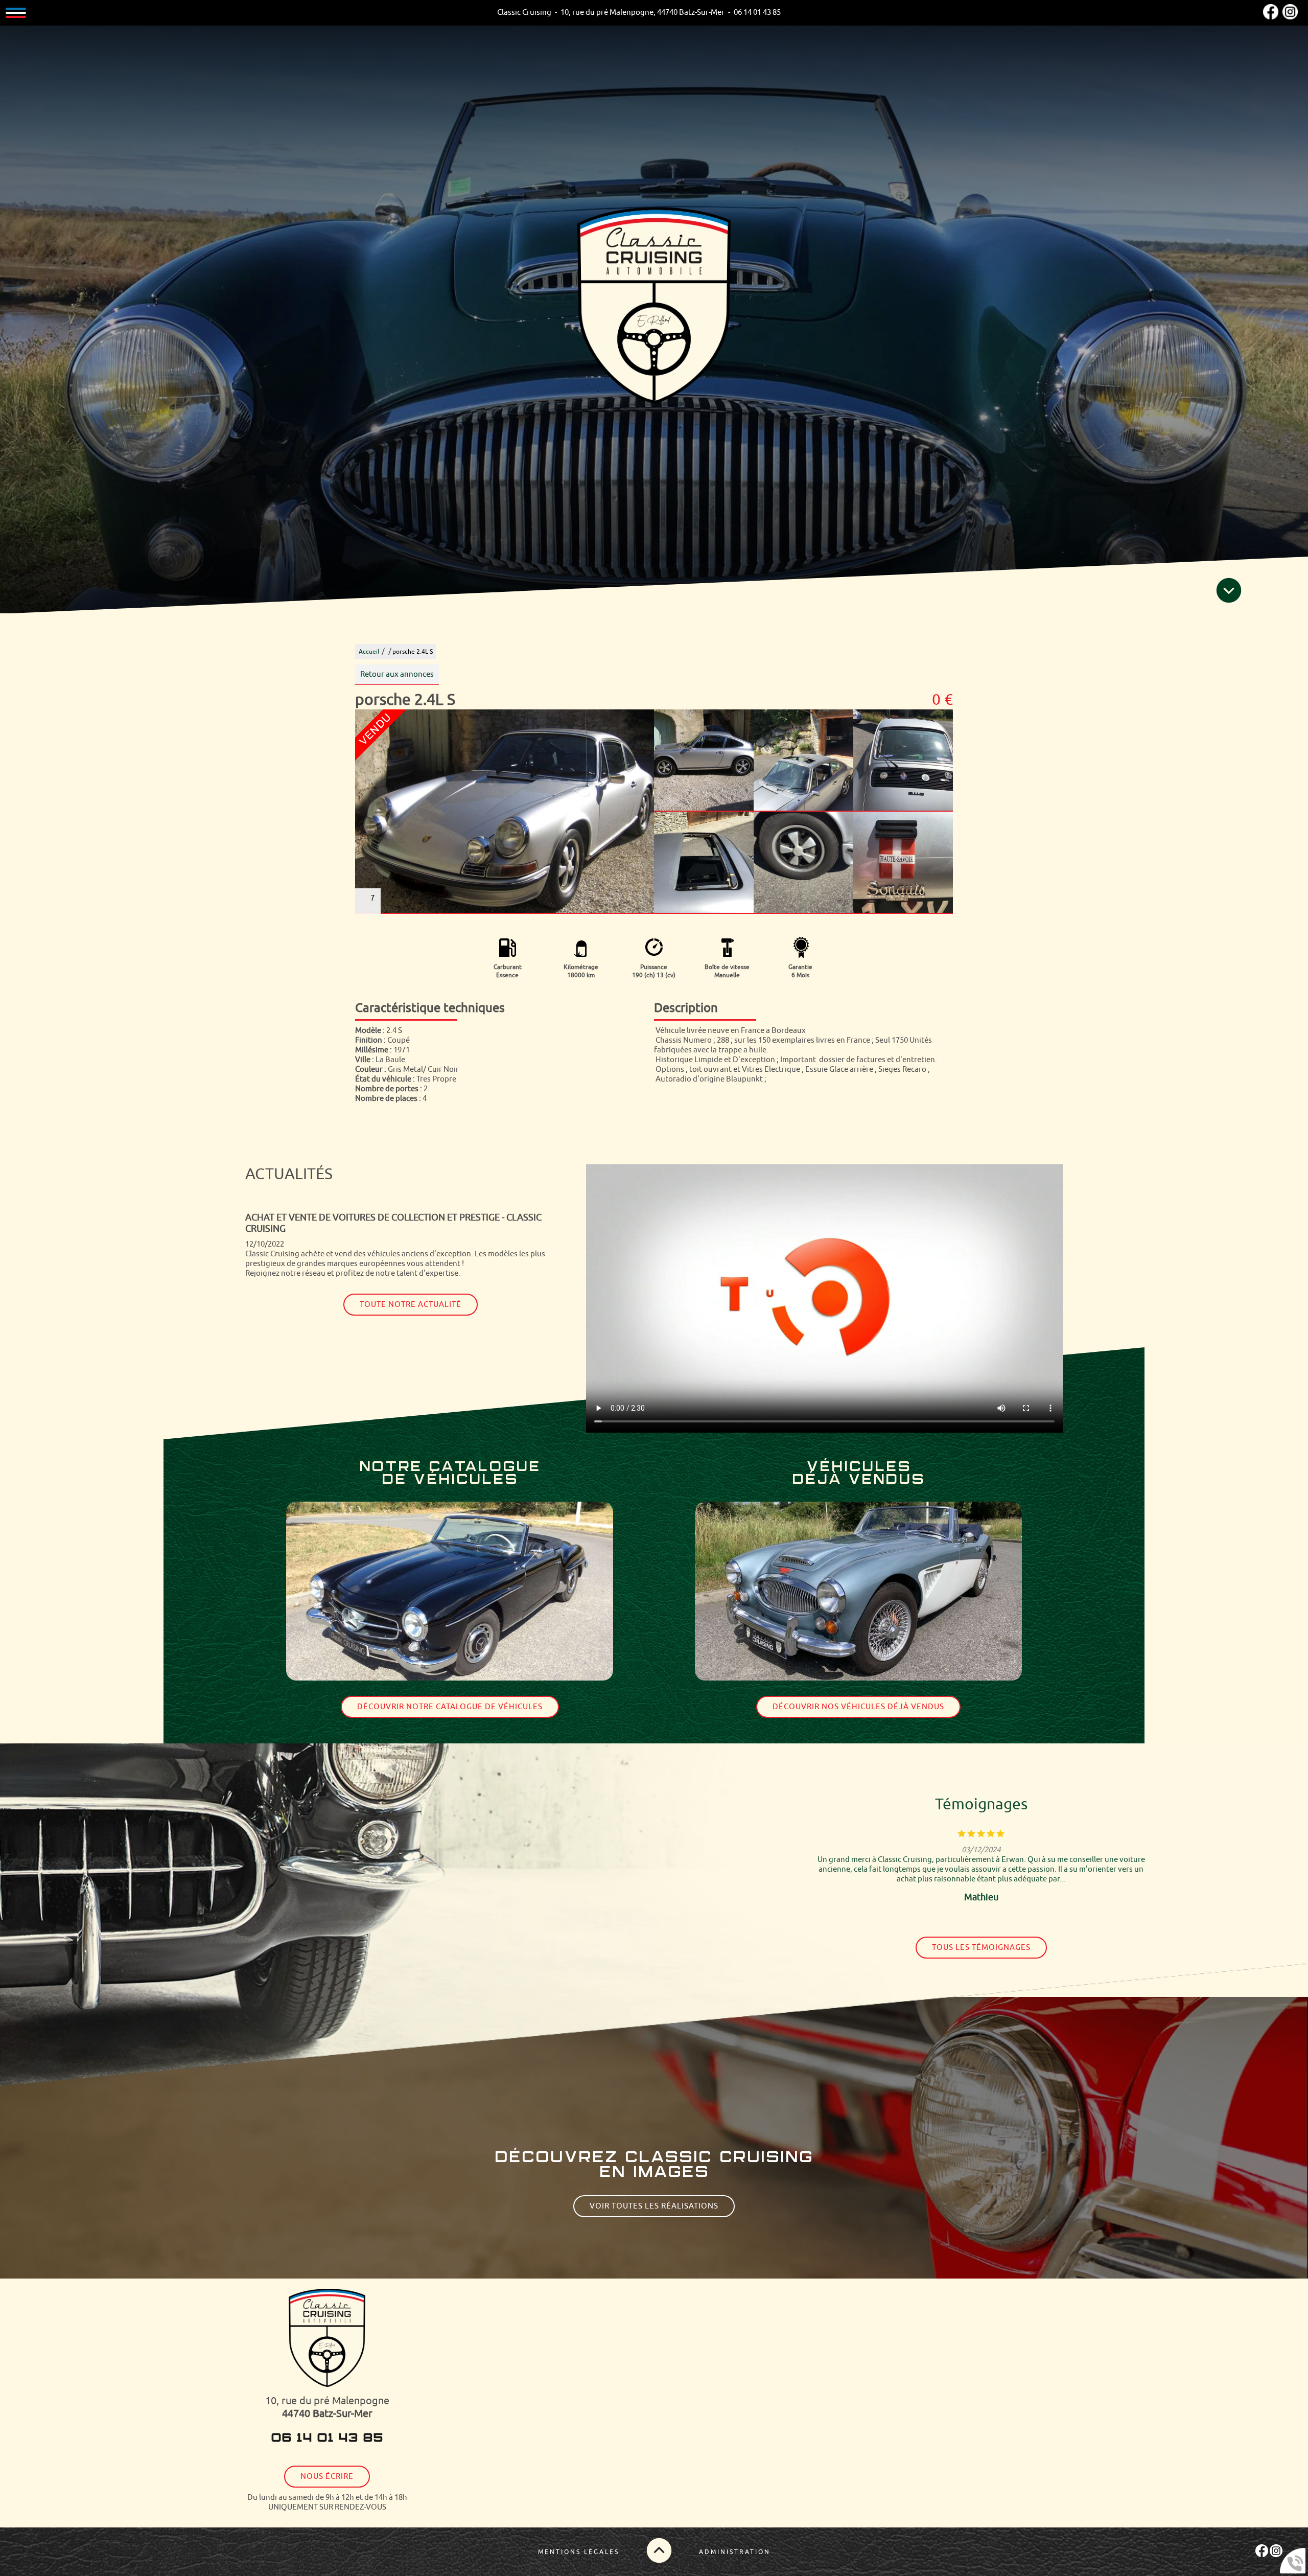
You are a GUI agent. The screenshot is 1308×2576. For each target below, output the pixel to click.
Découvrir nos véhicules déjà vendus (858, 1707)
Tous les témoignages (981, 1948)
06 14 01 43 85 (327, 2439)
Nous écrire (327, 2477)
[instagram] (1290, 17)
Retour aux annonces (397, 674)
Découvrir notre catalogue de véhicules (450, 1707)
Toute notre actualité (411, 1305)
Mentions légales (579, 2552)
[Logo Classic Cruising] (654, 306)
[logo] (327, 2339)
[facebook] (1271, 17)
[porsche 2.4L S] (505, 812)
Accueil (369, 652)
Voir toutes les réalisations (654, 2206)
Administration (735, 2552)
